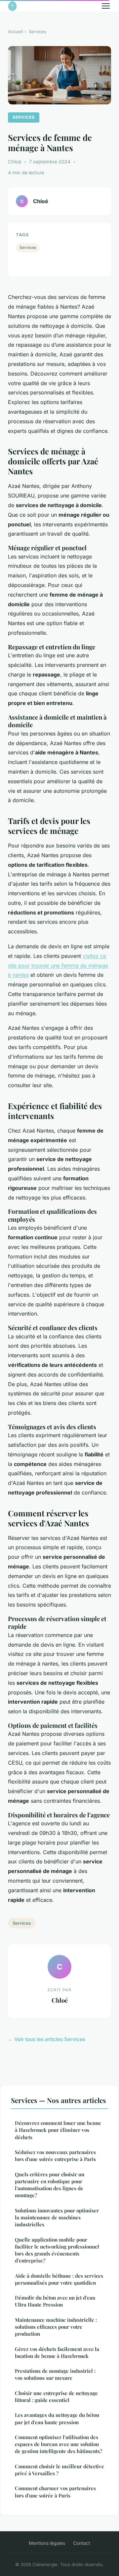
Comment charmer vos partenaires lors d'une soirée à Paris (55, 2492)
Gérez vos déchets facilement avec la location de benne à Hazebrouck (57, 2352)
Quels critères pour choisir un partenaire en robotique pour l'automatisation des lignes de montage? (50, 2185)
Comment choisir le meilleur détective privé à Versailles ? (59, 2470)
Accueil (15, 31)
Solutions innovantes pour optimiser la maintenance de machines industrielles (57, 2218)
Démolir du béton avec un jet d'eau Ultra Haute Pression (55, 2301)
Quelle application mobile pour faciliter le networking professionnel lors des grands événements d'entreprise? (57, 2250)
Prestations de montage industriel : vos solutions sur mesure (55, 2374)
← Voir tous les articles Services (47, 2039)
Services (38, 31)
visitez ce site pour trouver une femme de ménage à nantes (58, 966)
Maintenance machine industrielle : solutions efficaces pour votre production (56, 2327)
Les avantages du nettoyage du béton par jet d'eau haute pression (57, 2418)
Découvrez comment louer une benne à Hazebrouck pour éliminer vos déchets (58, 2130)
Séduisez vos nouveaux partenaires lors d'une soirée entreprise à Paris (55, 2156)
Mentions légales (47, 2543)
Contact (82, 2543)
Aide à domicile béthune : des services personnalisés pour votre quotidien (59, 2279)
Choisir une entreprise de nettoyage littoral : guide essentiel (56, 2397)
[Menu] (106, 6)
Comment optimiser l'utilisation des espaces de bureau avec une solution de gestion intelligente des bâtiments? (59, 2444)
